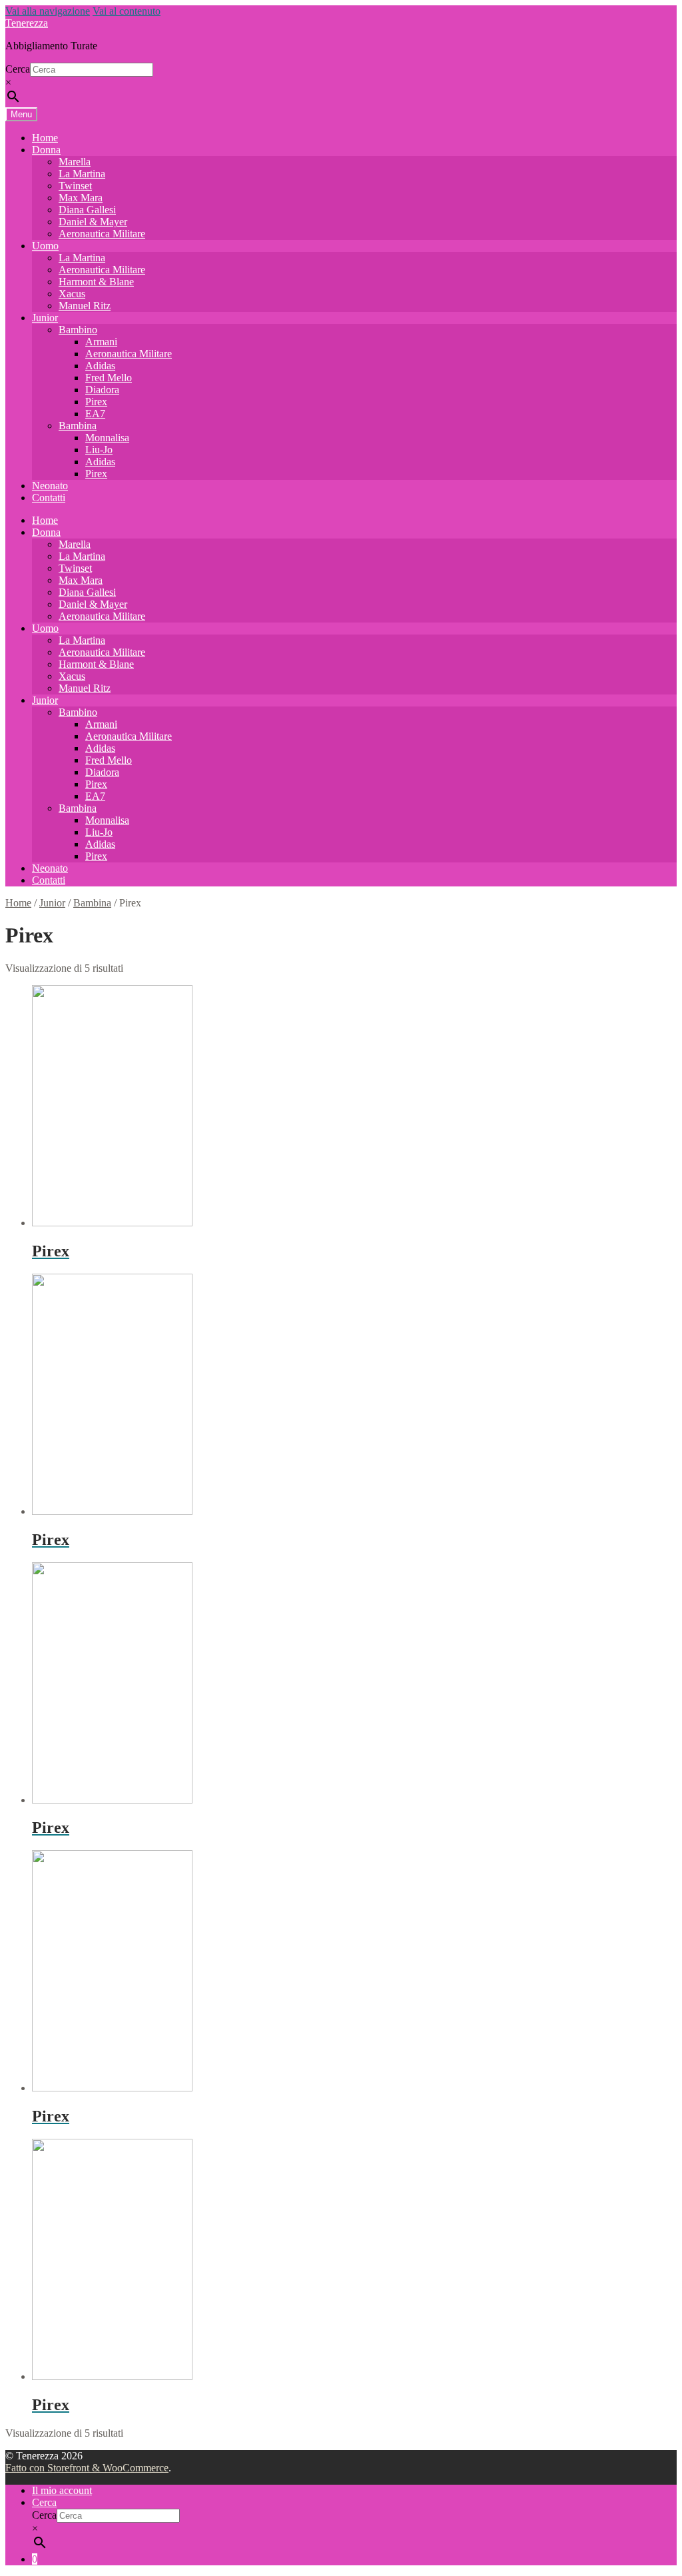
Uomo (45, 246)
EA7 (95, 414)
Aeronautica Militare (102, 234)
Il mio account (62, 2490)
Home (45, 138)
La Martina (82, 174)
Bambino (78, 330)
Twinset (75, 186)
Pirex (96, 402)
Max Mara (81, 198)
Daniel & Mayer (93, 222)
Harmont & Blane (96, 282)
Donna (46, 150)
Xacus (72, 294)
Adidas (100, 366)
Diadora (102, 390)
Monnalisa (107, 438)
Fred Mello (109, 378)
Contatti (49, 498)
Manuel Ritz (85, 306)
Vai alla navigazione (48, 11)
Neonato (50, 486)
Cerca (18, 69)
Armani (101, 342)
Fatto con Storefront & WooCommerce (87, 2468)
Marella (75, 162)
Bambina (78, 426)
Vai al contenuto (127, 11)
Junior (45, 318)
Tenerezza (27, 23)
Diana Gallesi (87, 210)
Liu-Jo (99, 450)
